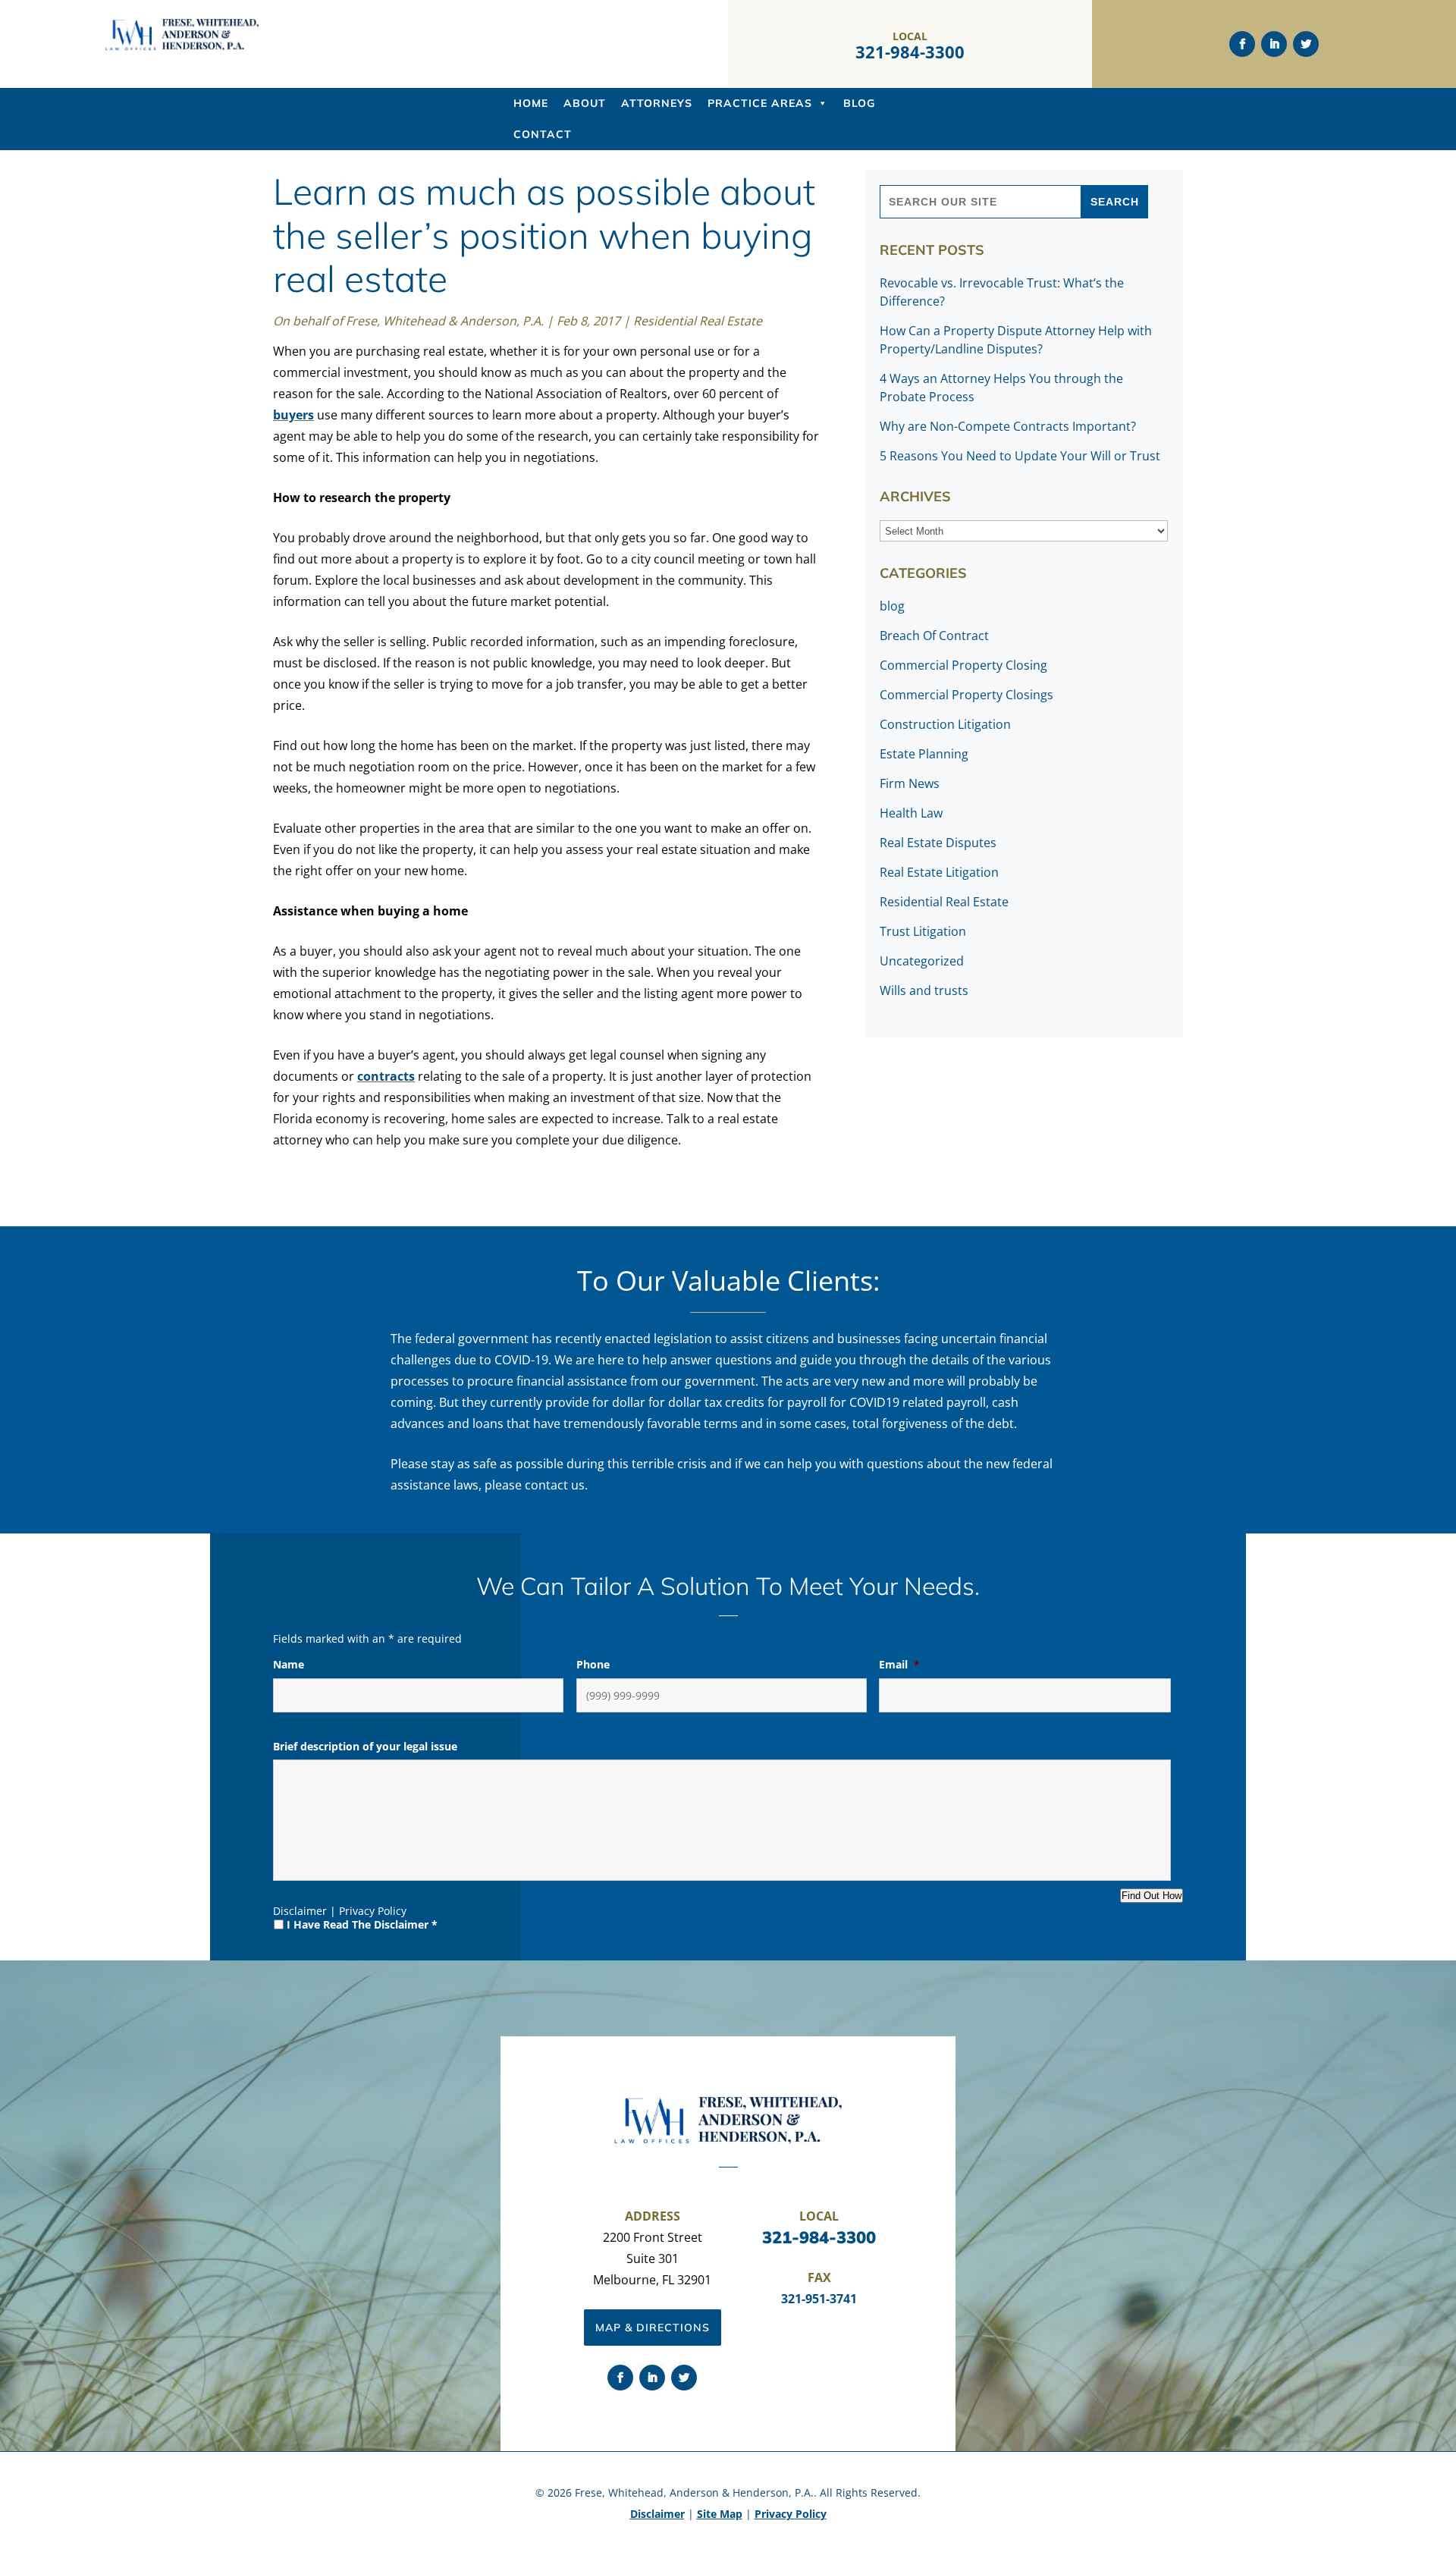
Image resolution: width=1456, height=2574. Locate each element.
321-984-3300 (910, 52)
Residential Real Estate (698, 321)
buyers (293, 415)
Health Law (911, 813)
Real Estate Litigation (939, 872)
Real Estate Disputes (938, 843)
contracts (386, 1076)
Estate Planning (924, 754)
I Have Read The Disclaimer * (362, 1924)
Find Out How (1152, 1896)
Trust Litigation (923, 931)
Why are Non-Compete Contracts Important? (1008, 426)
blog (892, 606)
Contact (543, 134)
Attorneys (657, 103)
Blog (859, 103)
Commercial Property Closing (963, 665)
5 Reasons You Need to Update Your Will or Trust (1020, 456)
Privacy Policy (373, 1911)
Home (531, 103)
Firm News (910, 783)
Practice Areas (760, 103)
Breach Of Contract (934, 636)
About (585, 103)
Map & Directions (653, 2328)
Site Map (720, 2514)
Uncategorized (922, 961)
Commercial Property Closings (966, 695)
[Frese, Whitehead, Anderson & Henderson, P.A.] (182, 47)
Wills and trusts (924, 990)
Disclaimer (300, 1911)
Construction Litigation (945, 724)
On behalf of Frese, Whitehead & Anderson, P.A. (408, 321)
